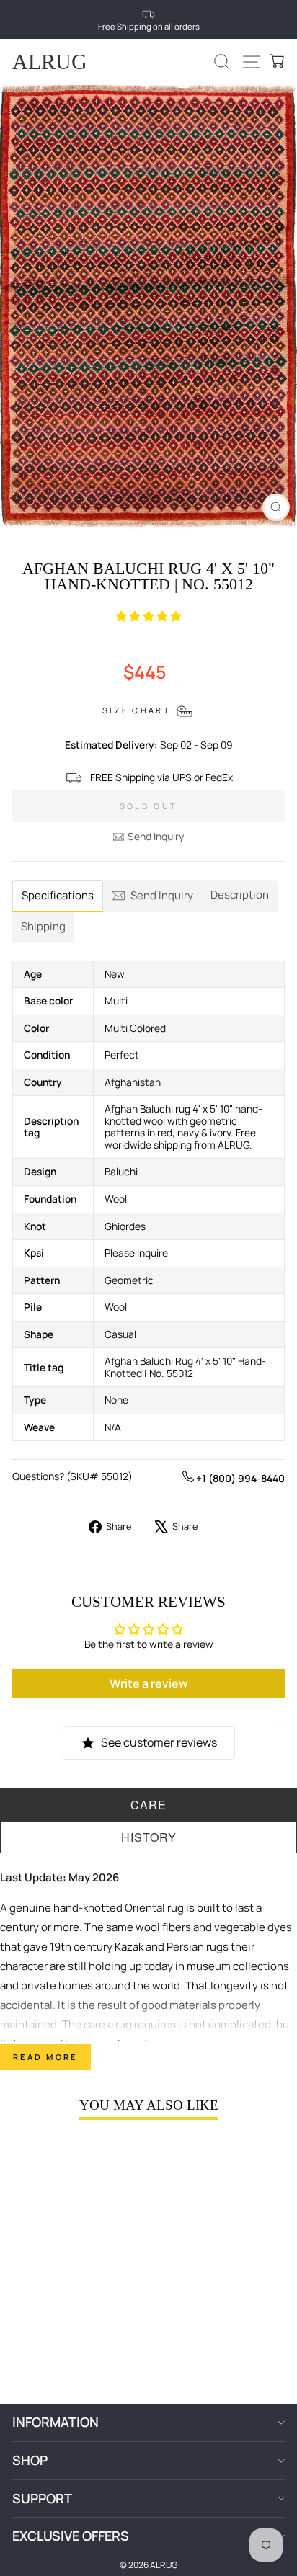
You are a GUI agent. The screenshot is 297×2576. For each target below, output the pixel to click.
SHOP (30, 2460)
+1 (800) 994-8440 (239, 1478)
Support (42, 2498)
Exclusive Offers (71, 2536)
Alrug (50, 62)
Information (56, 2422)
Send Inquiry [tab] (162, 895)
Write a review (149, 1683)
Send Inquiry (156, 836)
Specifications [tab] (58, 895)
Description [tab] (240, 895)
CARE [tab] (148, 1805)
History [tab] (149, 1837)
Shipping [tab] (43, 926)
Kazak (129, 1947)
